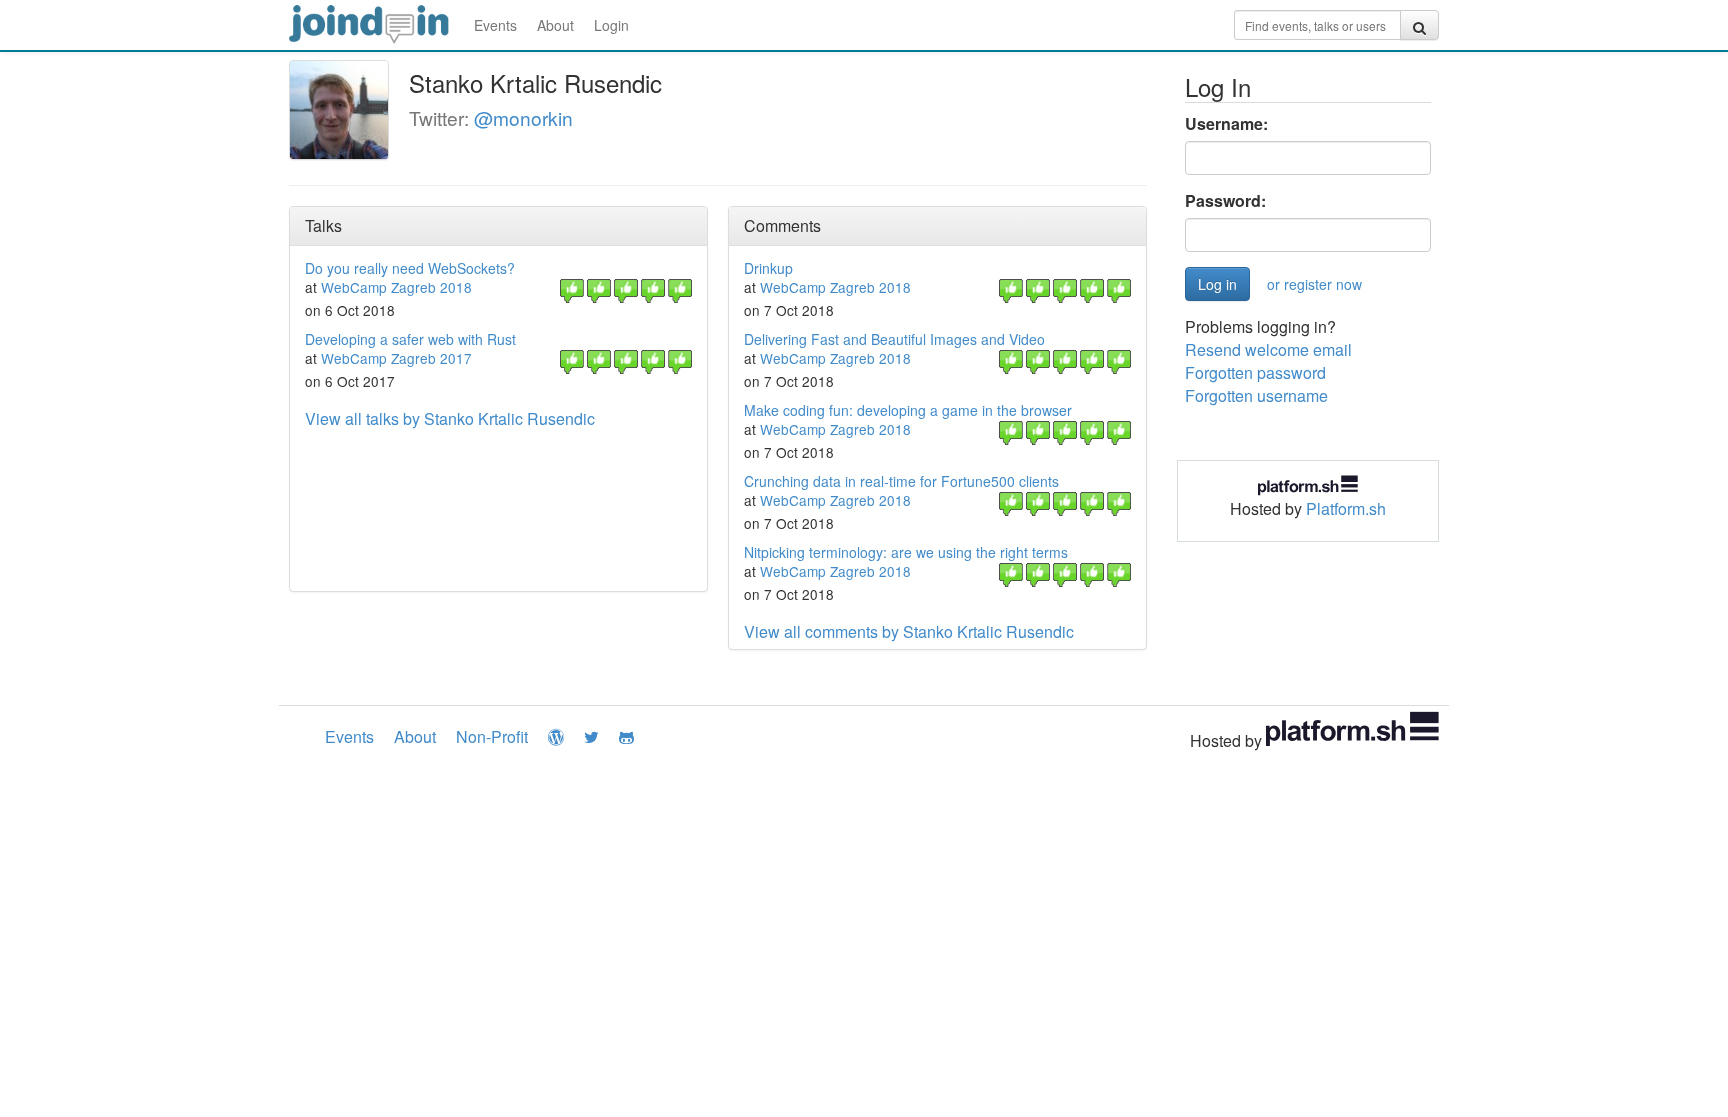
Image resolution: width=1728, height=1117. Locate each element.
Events (495, 25)
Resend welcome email (1268, 349)
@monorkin (523, 117)
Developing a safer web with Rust (410, 339)
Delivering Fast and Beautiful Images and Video (894, 339)
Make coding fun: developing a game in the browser (908, 410)
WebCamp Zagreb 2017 (396, 358)
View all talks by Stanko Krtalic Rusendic (450, 418)
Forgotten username (1256, 395)
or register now (1314, 284)
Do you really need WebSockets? (410, 268)
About (555, 25)
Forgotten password (1255, 372)
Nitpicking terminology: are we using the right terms (906, 552)
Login (611, 25)
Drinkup (768, 268)
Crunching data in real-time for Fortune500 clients (901, 481)
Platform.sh (1346, 508)
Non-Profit (492, 736)
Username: (1226, 124)
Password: (1225, 201)
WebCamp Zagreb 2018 (396, 287)
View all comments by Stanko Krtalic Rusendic (909, 631)
